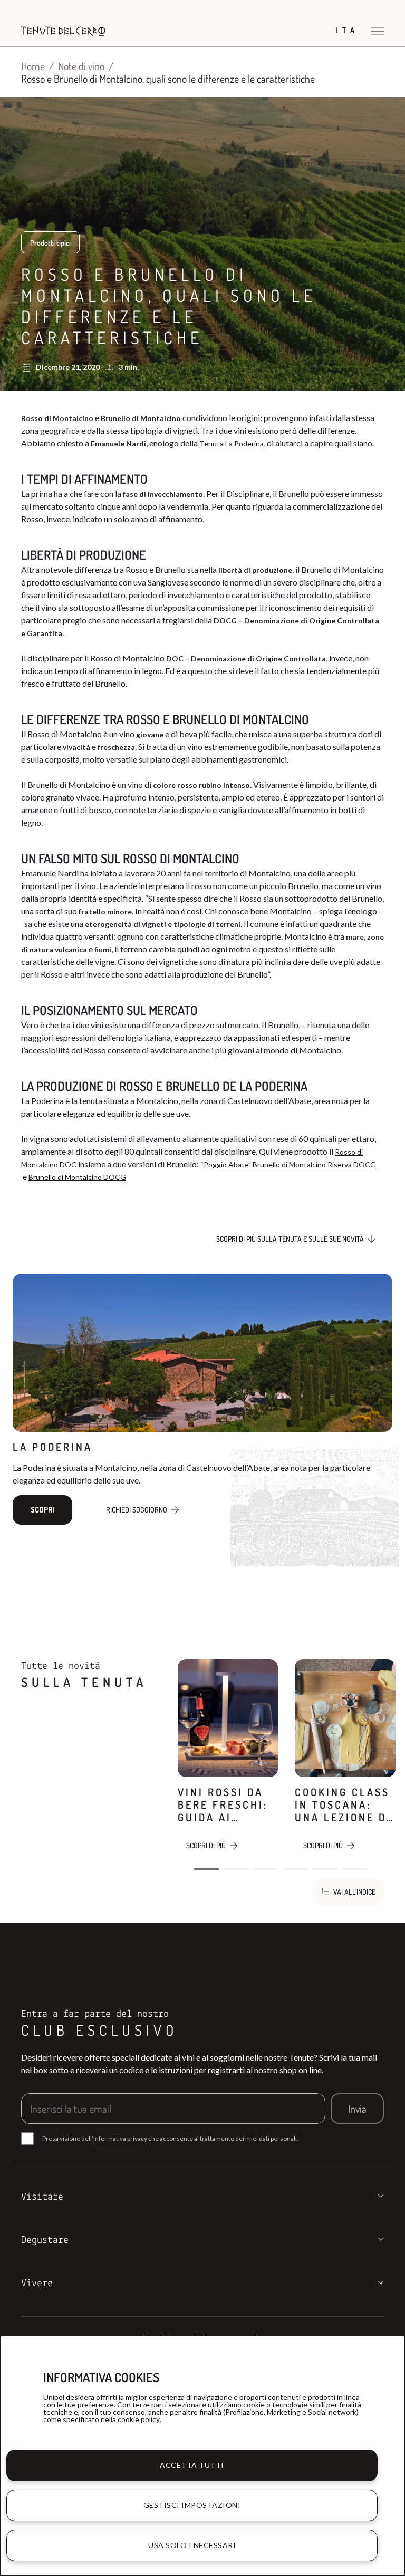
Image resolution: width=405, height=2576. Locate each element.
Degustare (45, 2240)
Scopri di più (206, 1845)
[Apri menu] (378, 31)
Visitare (42, 2197)
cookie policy (139, 2419)
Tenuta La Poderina (232, 443)
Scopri (42, 1510)
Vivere (37, 2284)
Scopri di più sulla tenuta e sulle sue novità (290, 1239)
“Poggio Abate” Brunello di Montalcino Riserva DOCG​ (288, 1164)
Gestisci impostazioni (192, 2505)
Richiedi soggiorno (137, 1510)
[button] (207, 1869)
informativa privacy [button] (120, 2138)
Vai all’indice (354, 1892)
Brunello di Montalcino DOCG (77, 1177)
